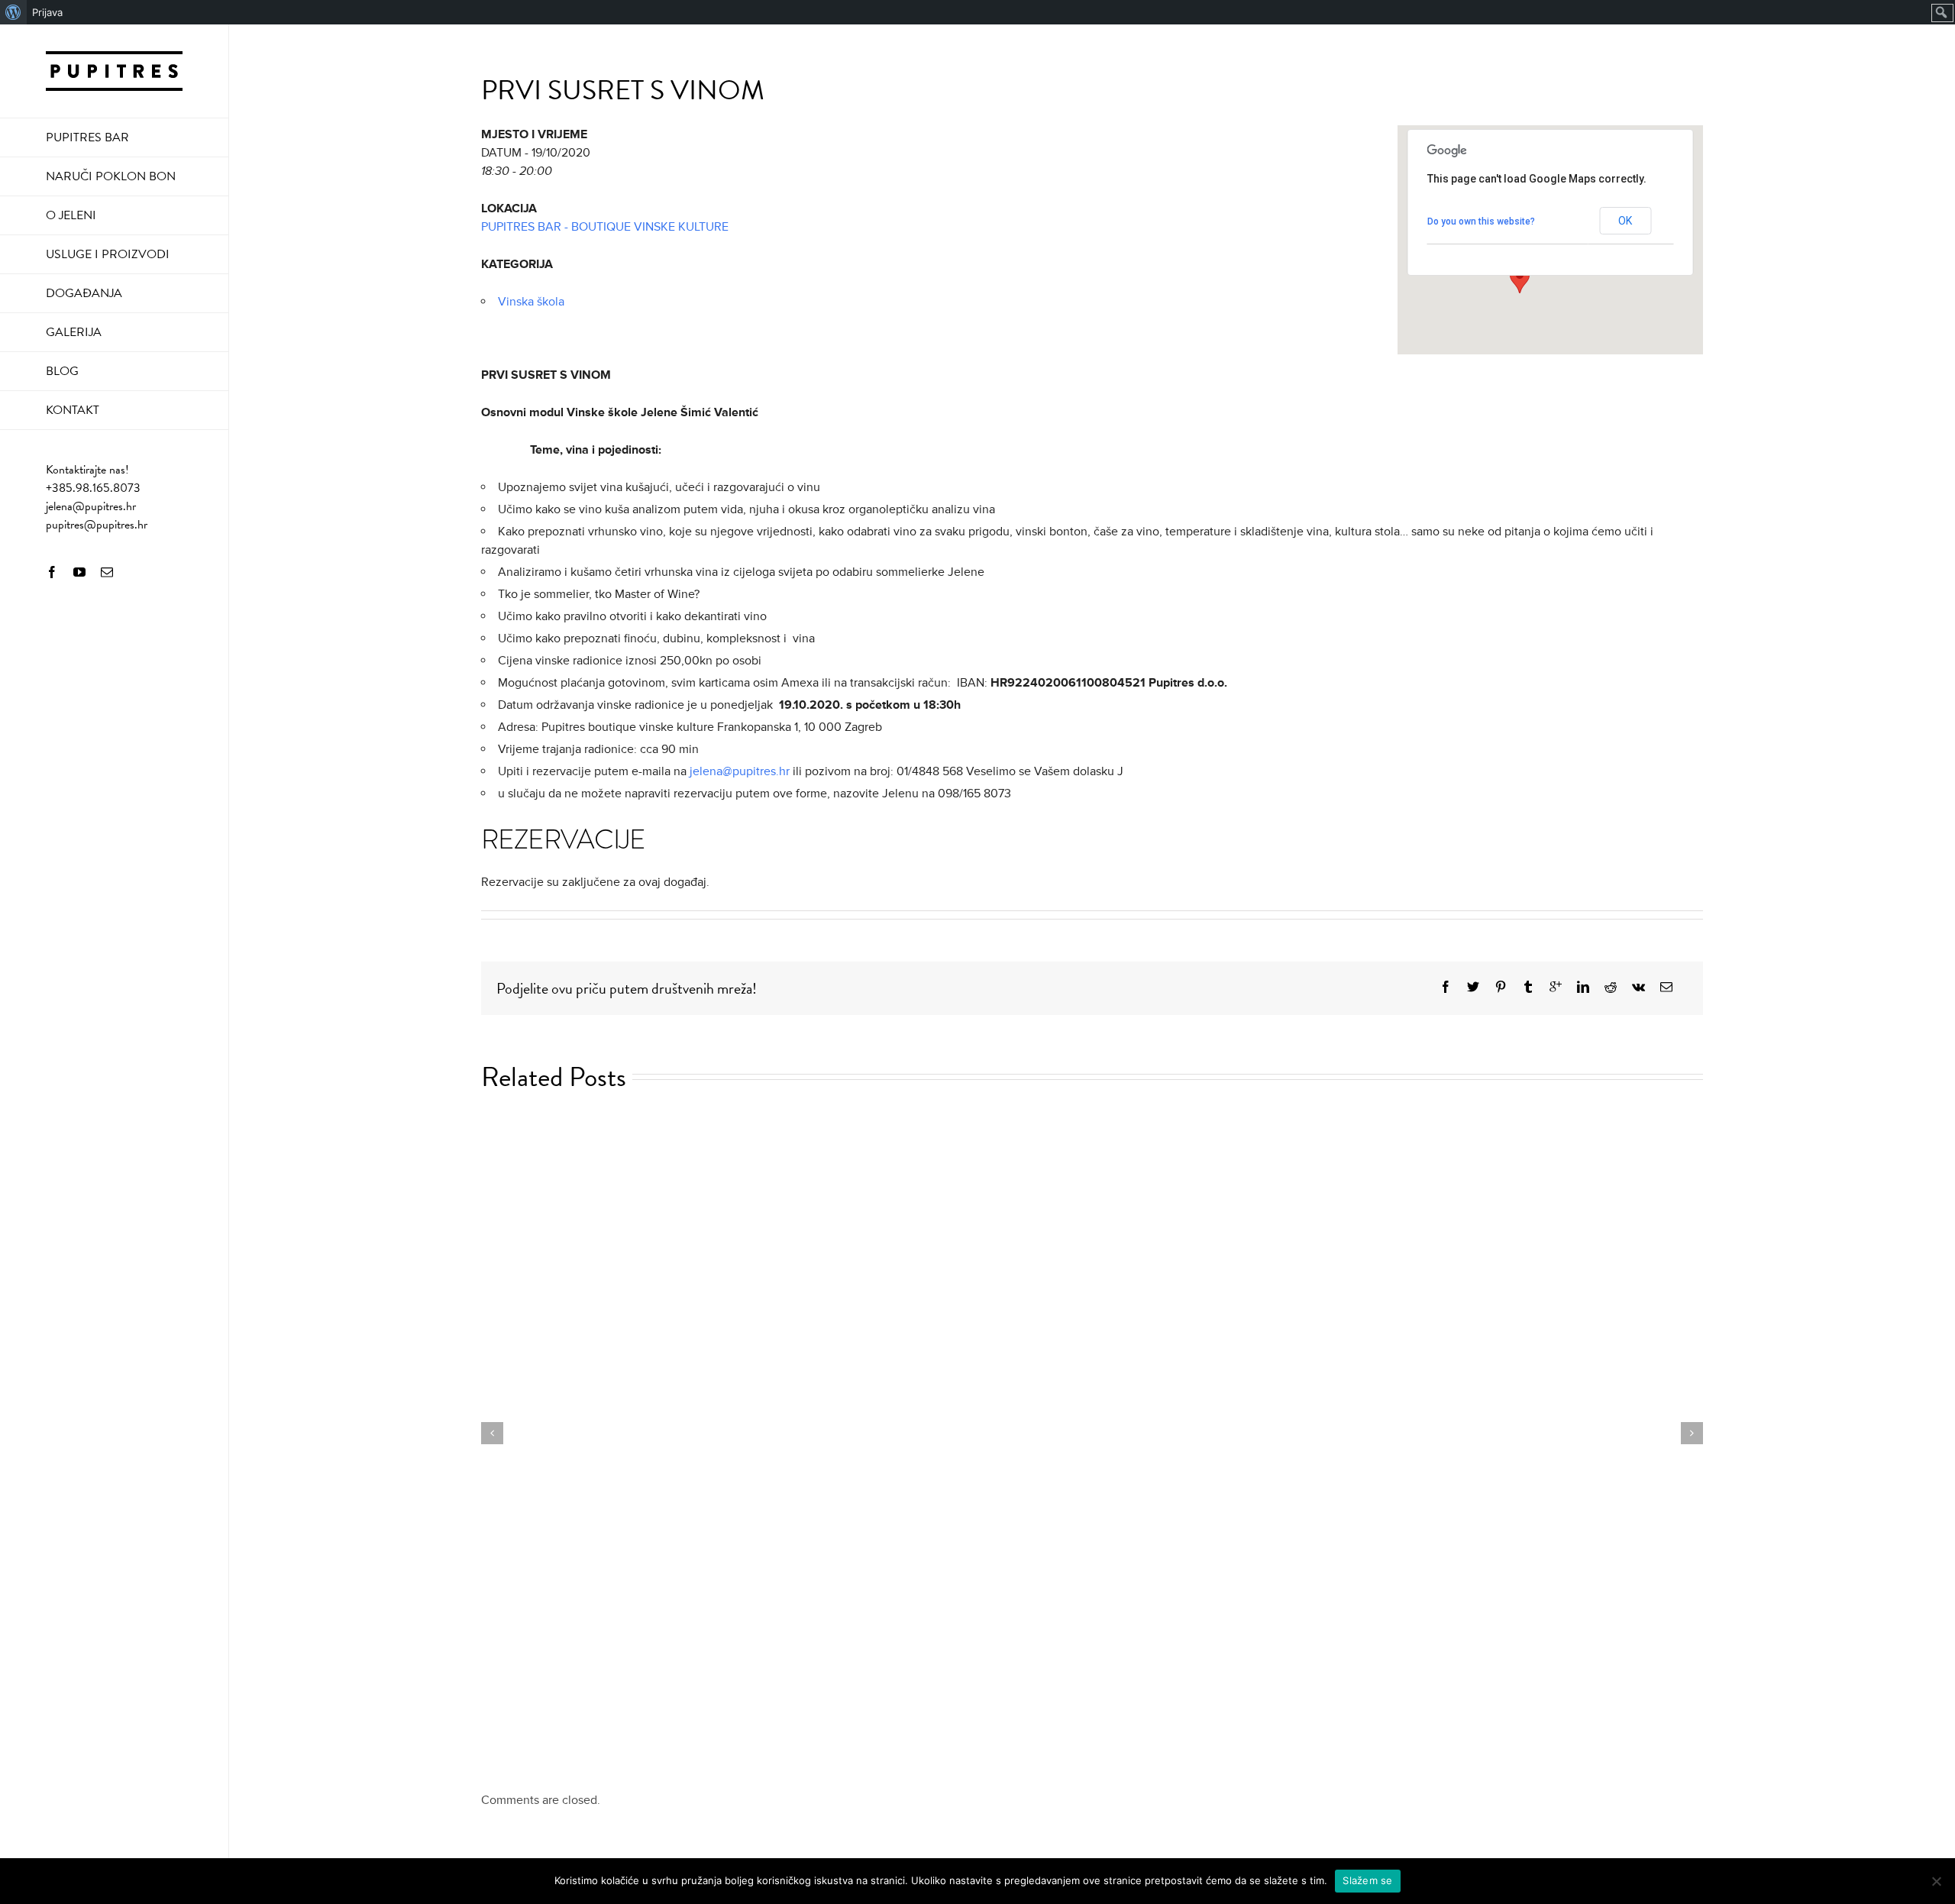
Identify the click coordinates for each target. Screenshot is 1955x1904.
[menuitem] (13, 12)
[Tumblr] (1528, 987)
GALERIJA (74, 332)
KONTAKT (73, 410)
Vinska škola (531, 302)
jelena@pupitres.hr (740, 771)
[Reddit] (1611, 987)
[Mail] (107, 572)
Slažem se (1367, 1880)
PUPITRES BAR (87, 137)
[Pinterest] (1501, 987)
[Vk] (1638, 987)
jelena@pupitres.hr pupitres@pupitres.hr (97, 516)
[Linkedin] (1583, 987)
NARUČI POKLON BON (111, 176)
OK (1625, 221)
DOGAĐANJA (84, 293)
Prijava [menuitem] (47, 12)
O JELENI (71, 215)
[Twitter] (1473, 987)
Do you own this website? (1481, 221)
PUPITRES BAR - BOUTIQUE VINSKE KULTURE (605, 227)
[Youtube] (79, 572)
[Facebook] (52, 572)
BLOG (62, 371)
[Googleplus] (1556, 987)
